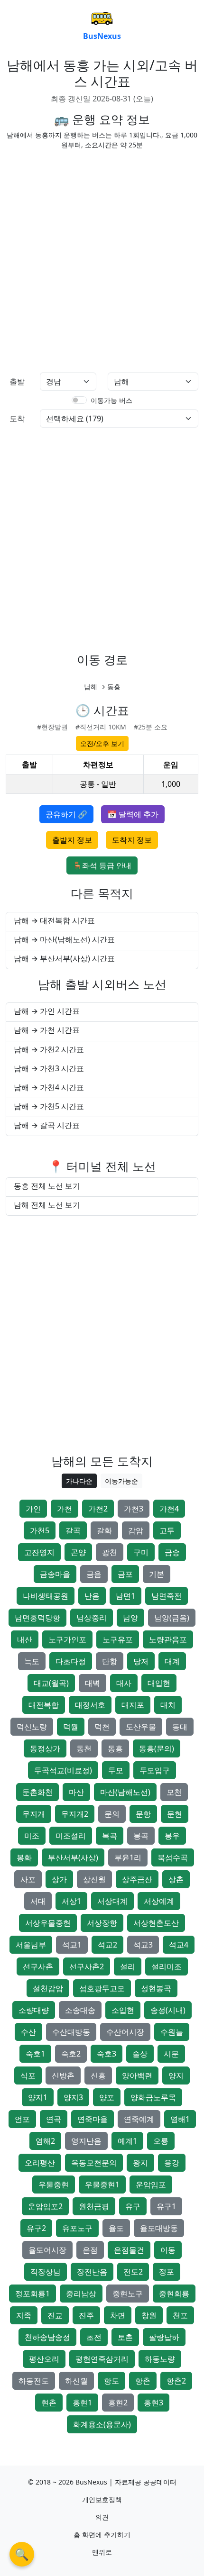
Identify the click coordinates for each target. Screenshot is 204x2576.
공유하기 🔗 (66, 814)
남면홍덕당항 (37, 1618)
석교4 (179, 1945)
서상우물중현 (48, 1923)
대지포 (133, 1705)
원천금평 (94, 2206)
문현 (175, 1814)
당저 (141, 1661)
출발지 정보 (72, 840)
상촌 (176, 1879)
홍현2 (118, 2403)
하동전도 (34, 2381)
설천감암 (48, 1988)
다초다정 (71, 1661)
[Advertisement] (102, 259)
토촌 (125, 2337)
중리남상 (81, 2294)
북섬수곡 (173, 1857)
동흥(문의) (157, 1748)
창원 (149, 2315)
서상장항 (102, 1923)
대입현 (159, 1683)
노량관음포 (168, 1639)
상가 (59, 1879)
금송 (172, 1552)
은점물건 (129, 2250)
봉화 (24, 1857)
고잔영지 (39, 1552)
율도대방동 (159, 2228)
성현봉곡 (156, 1988)
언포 (22, 2119)
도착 (17, 419)
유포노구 (77, 2228)
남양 (130, 1618)
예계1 (127, 2141)
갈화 (104, 1530)
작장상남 (46, 2272)
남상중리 (92, 1618)
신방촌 (63, 2075)
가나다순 (79, 1481)
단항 (110, 1661)
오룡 (161, 2141)
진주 (86, 2315)
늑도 (32, 1661)
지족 (24, 2315)
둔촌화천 (37, 1792)
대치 (168, 1705)
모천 (174, 1792)
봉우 (172, 1836)
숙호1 (35, 2054)
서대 (38, 1901)
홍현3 (153, 2403)
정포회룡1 (32, 2294)
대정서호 (90, 1705)
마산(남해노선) (125, 1792)
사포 (28, 1879)
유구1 (166, 2206)
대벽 (93, 1683)
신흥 (98, 2075)
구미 (141, 1552)
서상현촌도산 (156, 1923)
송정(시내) (168, 2010)
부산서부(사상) (73, 1857)
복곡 (110, 1836)
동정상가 (45, 1748)
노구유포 (118, 1639)
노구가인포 (67, 1639)
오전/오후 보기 (102, 743)
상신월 (94, 1879)
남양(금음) (172, 1618)
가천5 (40, 1530)
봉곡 (141, 1836)
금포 (125, 1574)
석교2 (107, 1945)
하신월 (76, 2381)
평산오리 (44, 2359)
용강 (172, 2163)
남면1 (125, 1596)
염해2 (45, 2141)
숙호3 (107, 2054)
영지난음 (86, 2141)
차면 (118, 2315)
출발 (17, 382)
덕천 (102, 1727)
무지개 (34, 1814)
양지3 (73, 2097)
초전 (94, 2337)
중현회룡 (174, 2294)
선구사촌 (38, 1966)
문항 (143, 1814)
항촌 (143, 2381)
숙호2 (71, 2054)
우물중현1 (102, 2185)
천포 (180, 2315)
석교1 (72, 1945)
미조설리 (71, 1836)
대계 (172, 1661)
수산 (28, 2032)
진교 (55, 2315)
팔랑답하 (164, 2337)
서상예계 (159, 1901)
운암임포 (151, 2185)
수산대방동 (71, 2032)
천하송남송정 (47, 2337)
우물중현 (54, 2185)
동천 (84, 1748)
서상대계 (112, 1901)
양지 (176, 2075)
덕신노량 (32, 1727)
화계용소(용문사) (102, 2424)
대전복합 (44, 1705)
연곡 (54, 2119)
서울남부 (31, 1945)
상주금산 (137, 1879)
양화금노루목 (153, 2097)
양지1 (38, 2097)
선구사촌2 (87, 1966)
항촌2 (176, 2381)
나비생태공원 (46, 1596)
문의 (112, 1814)
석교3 (143, 1945)
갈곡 (73, 1530)
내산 (25, 1639)
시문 (171, 2054)
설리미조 (167, 1966)
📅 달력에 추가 (133, 814)
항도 (111, 2381)
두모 (116, 1770)
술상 (140, 2054)
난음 (92, 1596)
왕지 (140, 2163)
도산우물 (141, 1727)
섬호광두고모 (102, 1988)
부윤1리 (128, 1857)
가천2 (98, 1509)
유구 (133, 2206)
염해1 (180, 2119)
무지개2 (75, 1814)
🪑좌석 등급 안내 (102, 865)
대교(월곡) (51, 1683)
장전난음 (92, 2272)
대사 (124, 1683)
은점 (90, 2250)
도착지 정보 (132, 840)
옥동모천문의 (94, 2163)
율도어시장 (47, 2250)
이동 (168, 2250)
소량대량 (34, 2010)
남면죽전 (167, 1596)
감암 (136, 1530)
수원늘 (172, 2032)
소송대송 (80, 2010)
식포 (28, 2075)
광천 (110, 1552)
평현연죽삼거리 (102, 2359)
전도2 (133, 2272)
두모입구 (155, 1770)
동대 (180, 1727)
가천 (65, 1509)
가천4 (169, 1509)
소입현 (123, 2010)
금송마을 (55, 1574)
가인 (33, 1509)
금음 (94, 1574)
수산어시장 (125, 2032)
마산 (76, 1792)
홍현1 (82, 2403)
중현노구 (128, 2294)
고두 (167, 1530)
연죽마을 (93, 2119)
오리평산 (40, 2163)
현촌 (49, 2403)
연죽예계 (139, 2119)
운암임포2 (45, 2206)
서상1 (71, 1901)
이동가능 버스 (111, 400)
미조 (32, 1836)
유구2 (36, 2228)
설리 (128, 1966)
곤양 (78, 1552)
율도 (116, 2228)
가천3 (134, 1509)
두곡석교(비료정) (63, 1770)
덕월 (71, 1727)
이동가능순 (121, 1481)
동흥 (115, 1748)
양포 (107, 2097)
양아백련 (137, 2075)
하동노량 (160, 2359)
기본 (157, 1574)
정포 (167, 2272)
